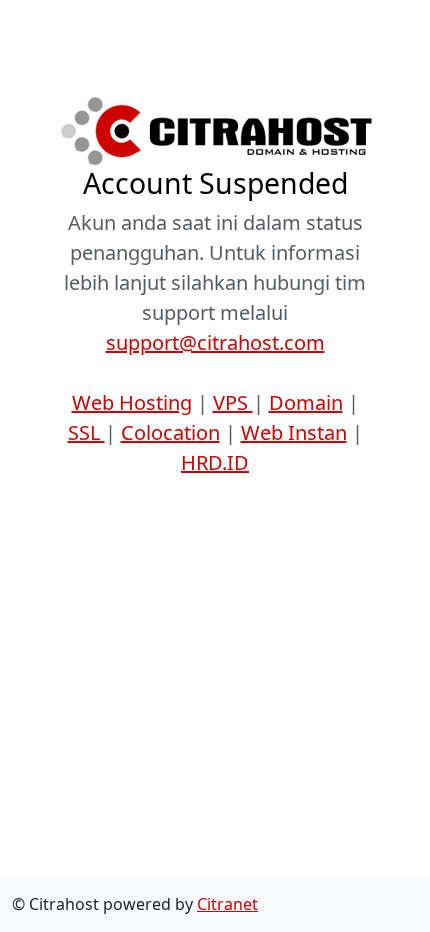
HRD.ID (215, 462)
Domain (306, 402)
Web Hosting (132, 402)
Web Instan (294, 432)
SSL (86, 432)
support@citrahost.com (215, 342)
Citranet (227, 904)
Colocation (170, 432)
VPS (233, 402)
